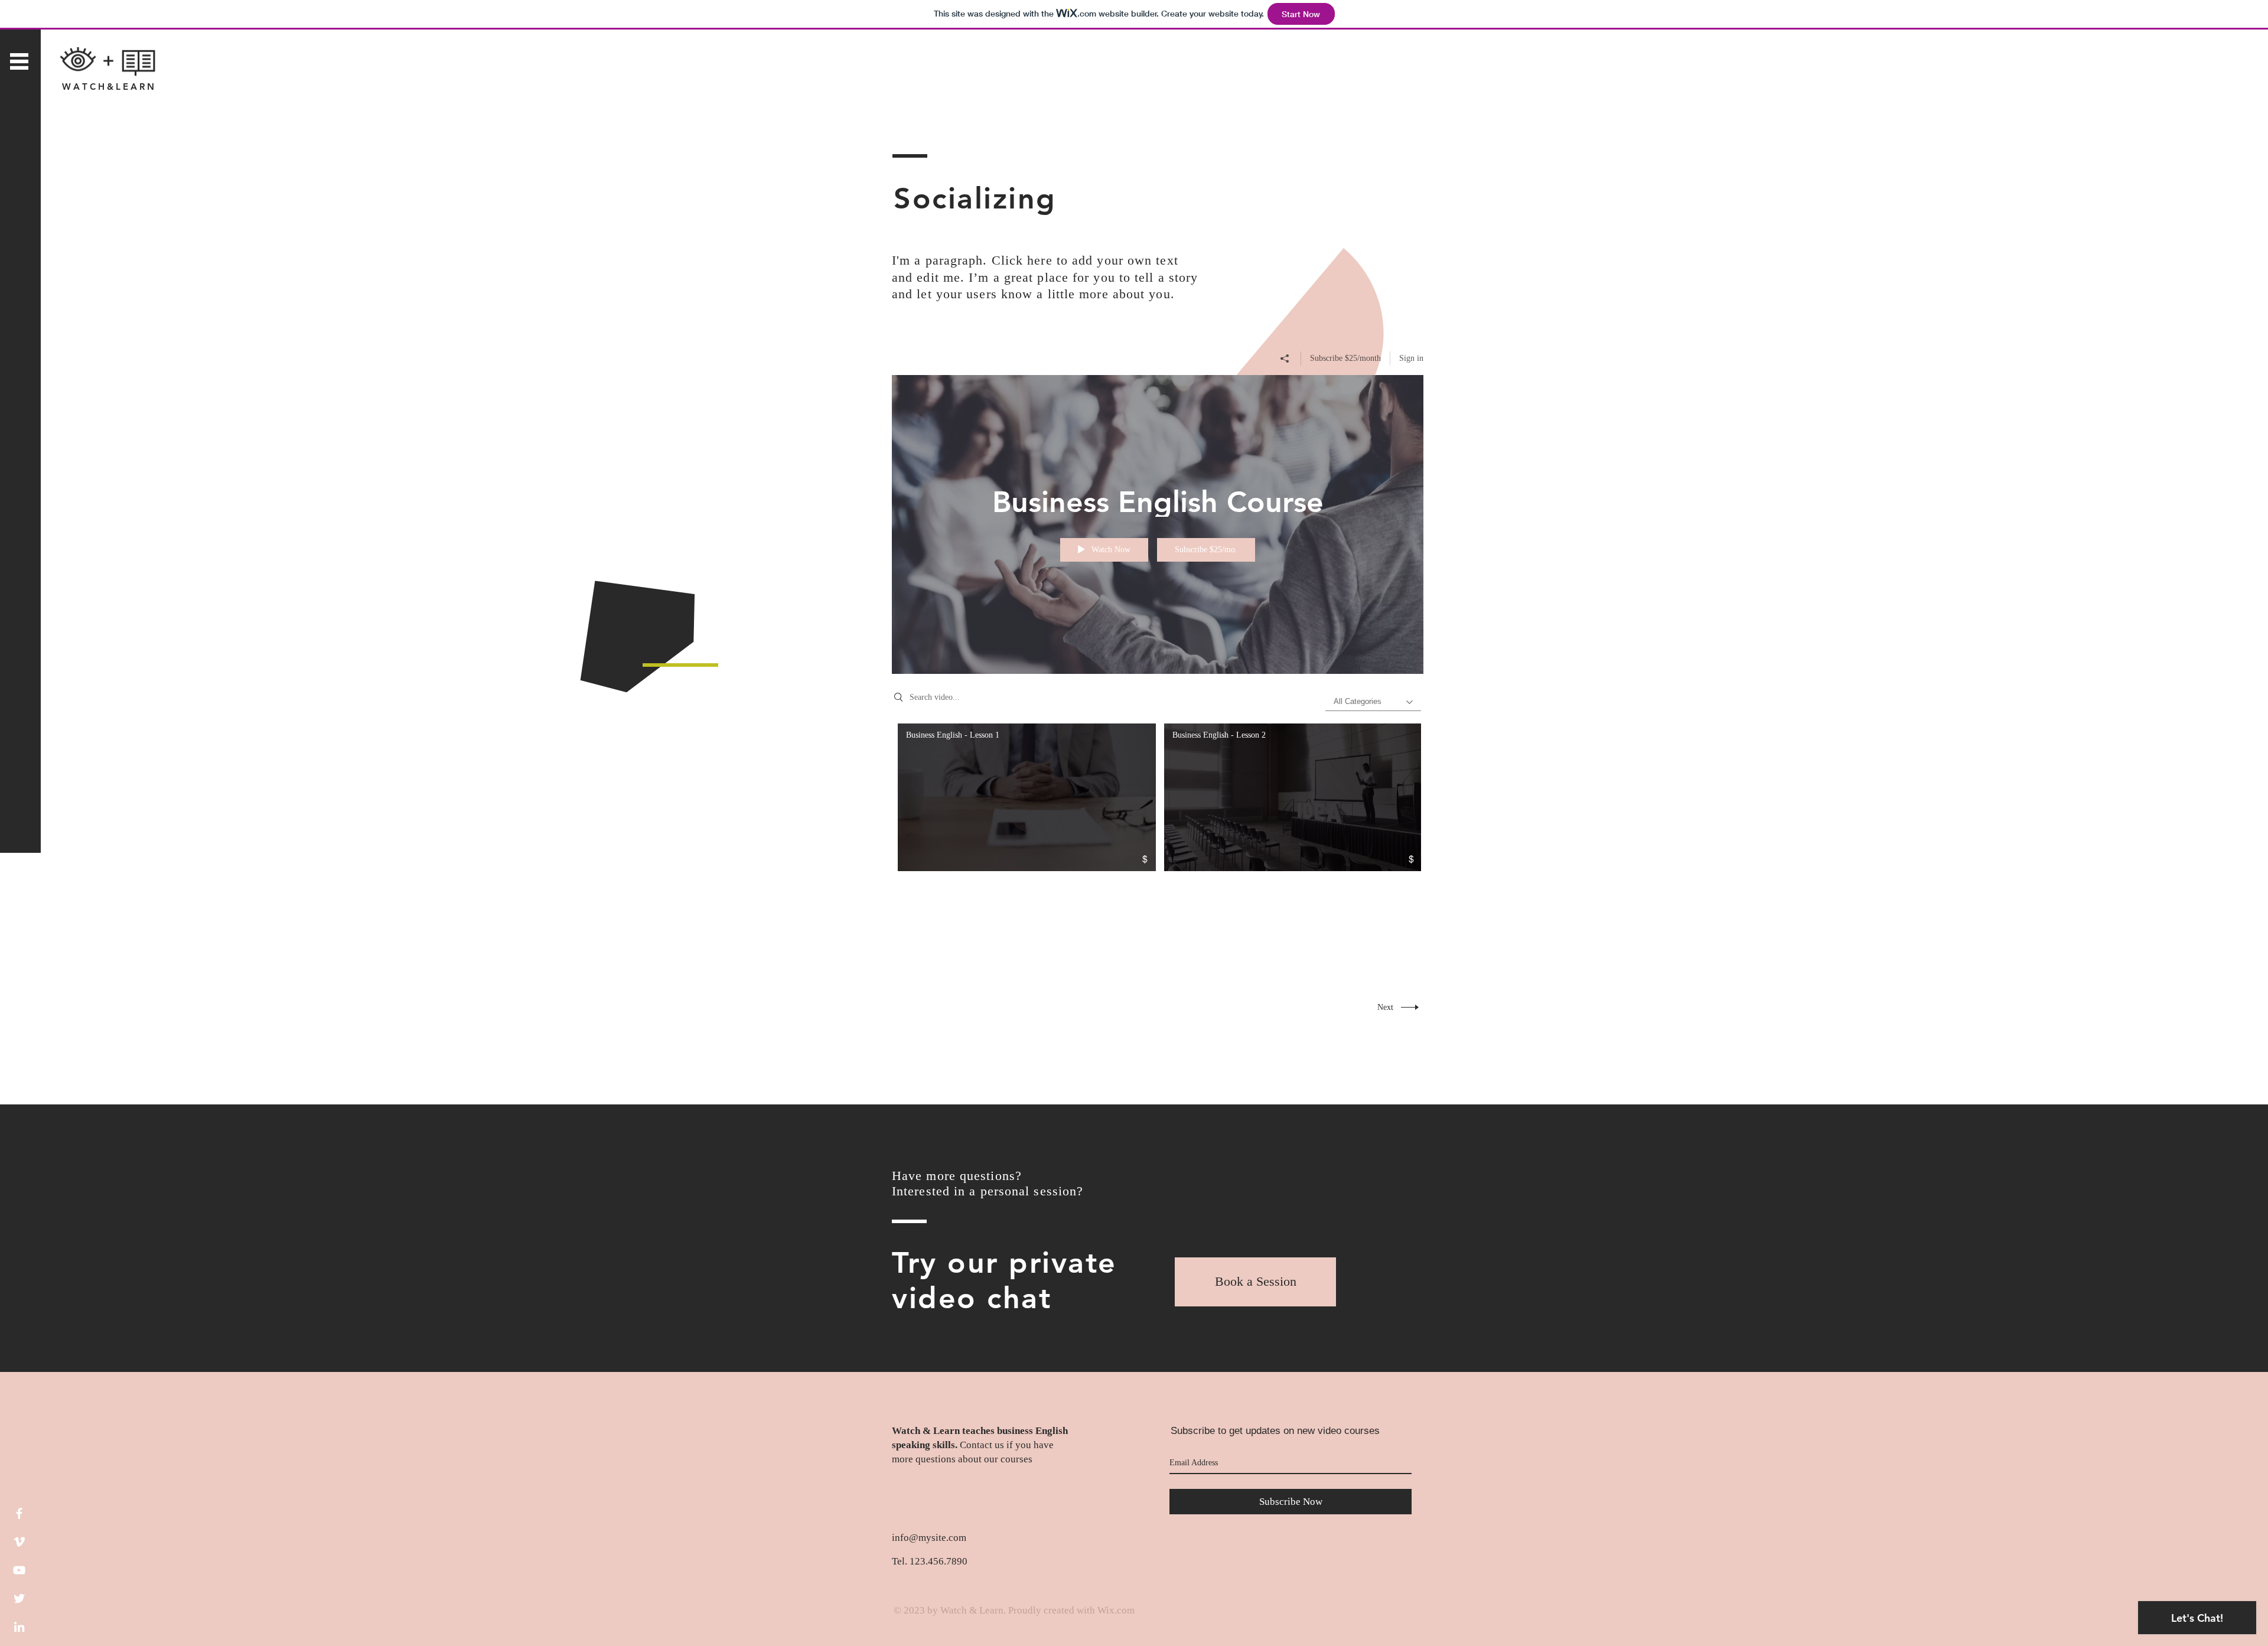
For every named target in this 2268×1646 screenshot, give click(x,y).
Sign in (1411, 358)
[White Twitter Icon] (19, 1598)
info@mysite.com (929, 1538)
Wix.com (1116, 1610)
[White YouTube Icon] (19, 1570)
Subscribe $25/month (1345, 358)
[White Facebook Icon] (19, 1513)
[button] (19, 61)
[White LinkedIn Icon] (19, 1627)
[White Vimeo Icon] (19, 1542)
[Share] (1285, 358)
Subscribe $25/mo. (1206, 550)
